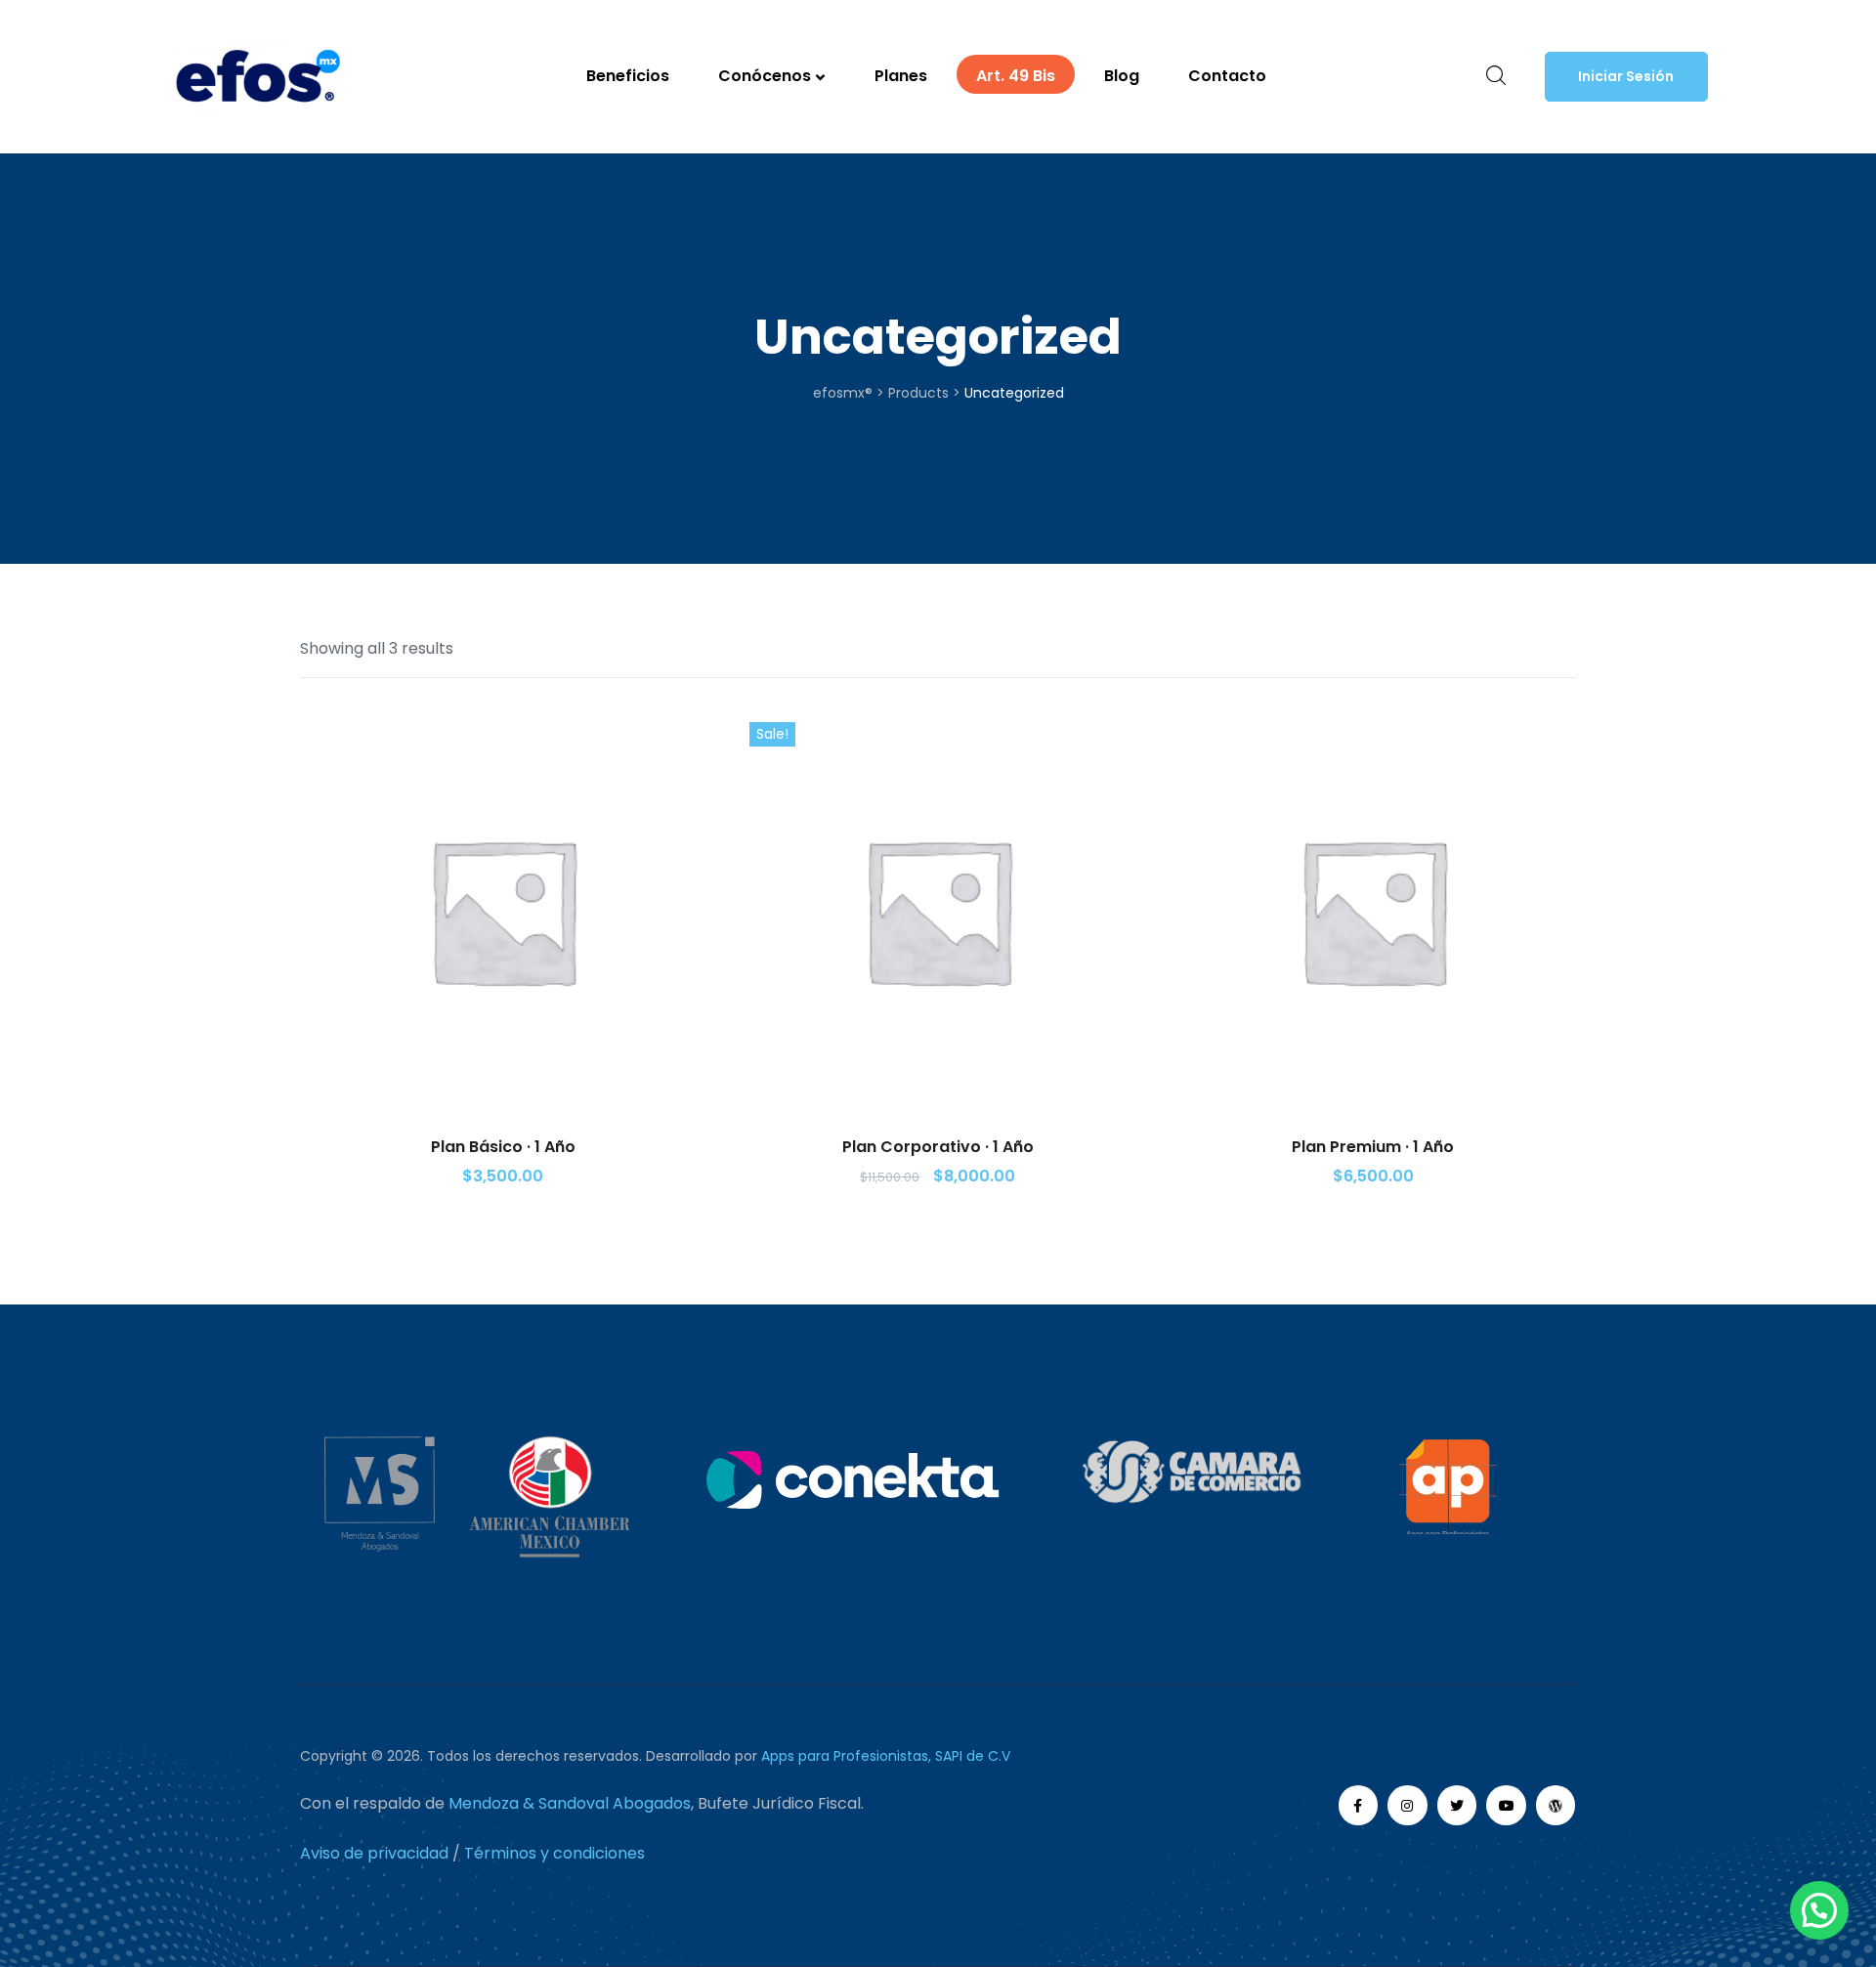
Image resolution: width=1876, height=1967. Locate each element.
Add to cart (503, 1059)
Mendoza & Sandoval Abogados (570, 1803)
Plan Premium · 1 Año (1373, 1147)
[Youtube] (1506, 1805)
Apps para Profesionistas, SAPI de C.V (886, 1756)
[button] (1626, 77)
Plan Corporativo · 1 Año (938, 1147)
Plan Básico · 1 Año (503, 1147)
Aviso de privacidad (374, 1853)
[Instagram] (1407, 1805)
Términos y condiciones (554, 1853)
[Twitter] (1457, 1805)
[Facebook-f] (1359, 1805)
